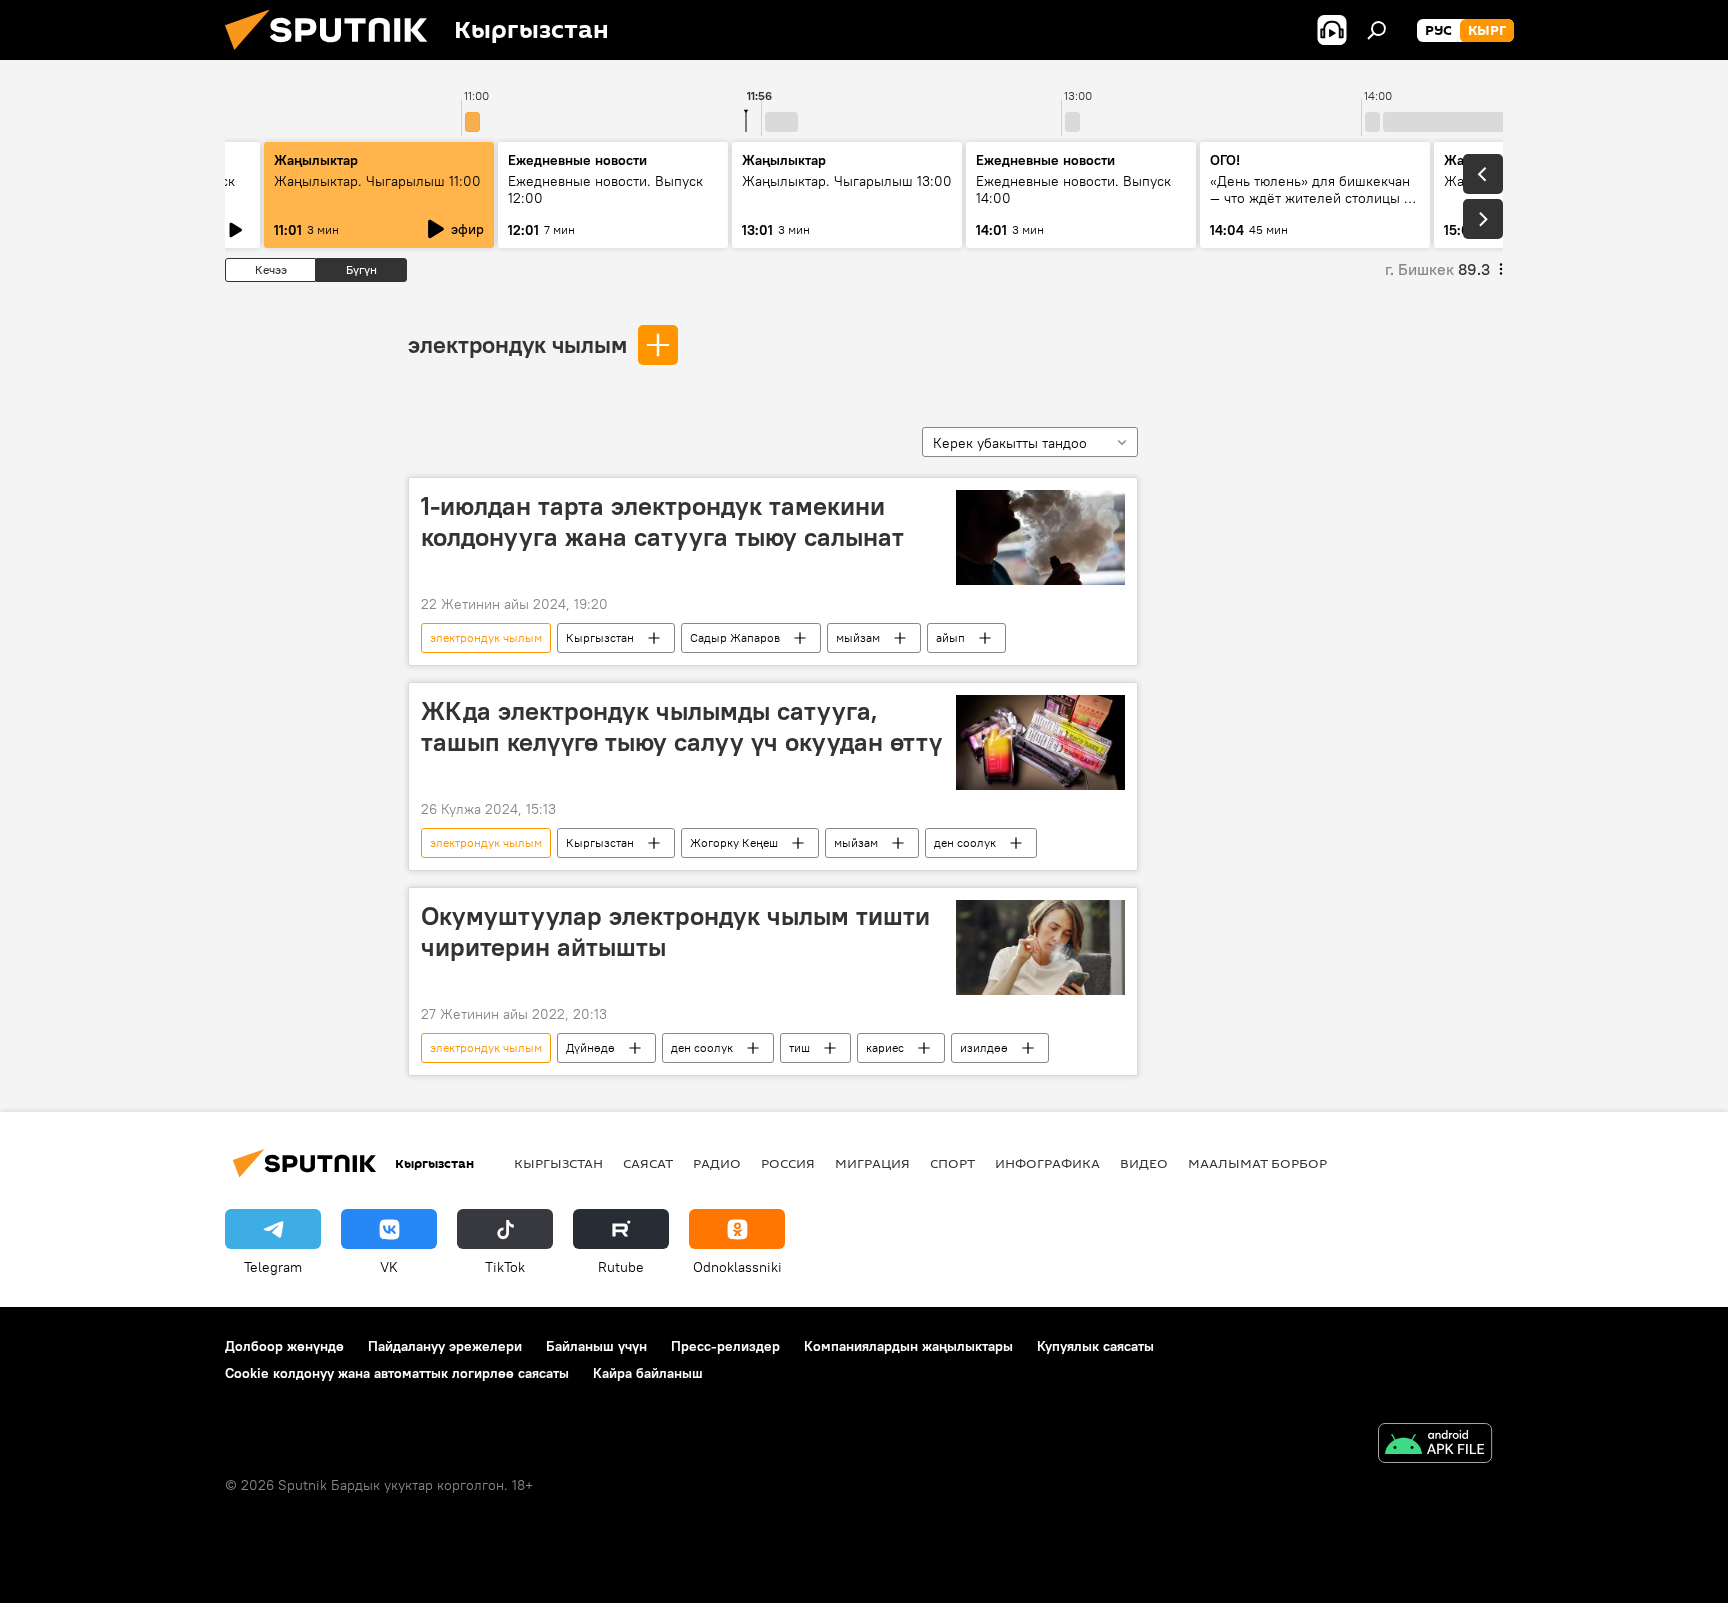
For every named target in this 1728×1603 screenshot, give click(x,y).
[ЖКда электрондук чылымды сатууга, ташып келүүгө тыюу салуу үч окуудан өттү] (1040, 742)
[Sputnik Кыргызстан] (334, 55)
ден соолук (965, 842)
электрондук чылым (517, 344)
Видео (1144, 1163)
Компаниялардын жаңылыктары (908, 1346)
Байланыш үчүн (596, 1346)
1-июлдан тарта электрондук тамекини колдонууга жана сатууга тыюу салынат (662, 521)
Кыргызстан (600, 637)
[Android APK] (1435, 1445)
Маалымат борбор (1257, 1163)
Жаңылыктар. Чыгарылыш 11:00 (377, 181)
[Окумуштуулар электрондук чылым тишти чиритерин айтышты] (1040, 947)
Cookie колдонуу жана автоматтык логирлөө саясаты (397, 1373)
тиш (799, 1047)
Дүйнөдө (590, 1047)
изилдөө (984, 1047)
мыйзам (858, 637)
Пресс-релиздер (725, 1346)
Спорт (952, 1163)
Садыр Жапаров (735, 637)
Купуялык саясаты (1095, 1346)
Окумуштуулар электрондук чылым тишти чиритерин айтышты (675, 931)
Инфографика (1047, 1163)
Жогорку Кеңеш (734, 842)
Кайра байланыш (648, 1373)
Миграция (872, 1163)
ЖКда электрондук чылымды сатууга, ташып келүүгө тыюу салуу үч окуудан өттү (681, 726)
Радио (717, 1163)
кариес (885, 1047)
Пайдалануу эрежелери (445, 1346)
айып (950, 637)
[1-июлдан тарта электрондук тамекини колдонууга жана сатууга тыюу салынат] (1040, 537)
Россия (788, 1163)
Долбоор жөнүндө (284, 1346)
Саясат (648, 1163)
